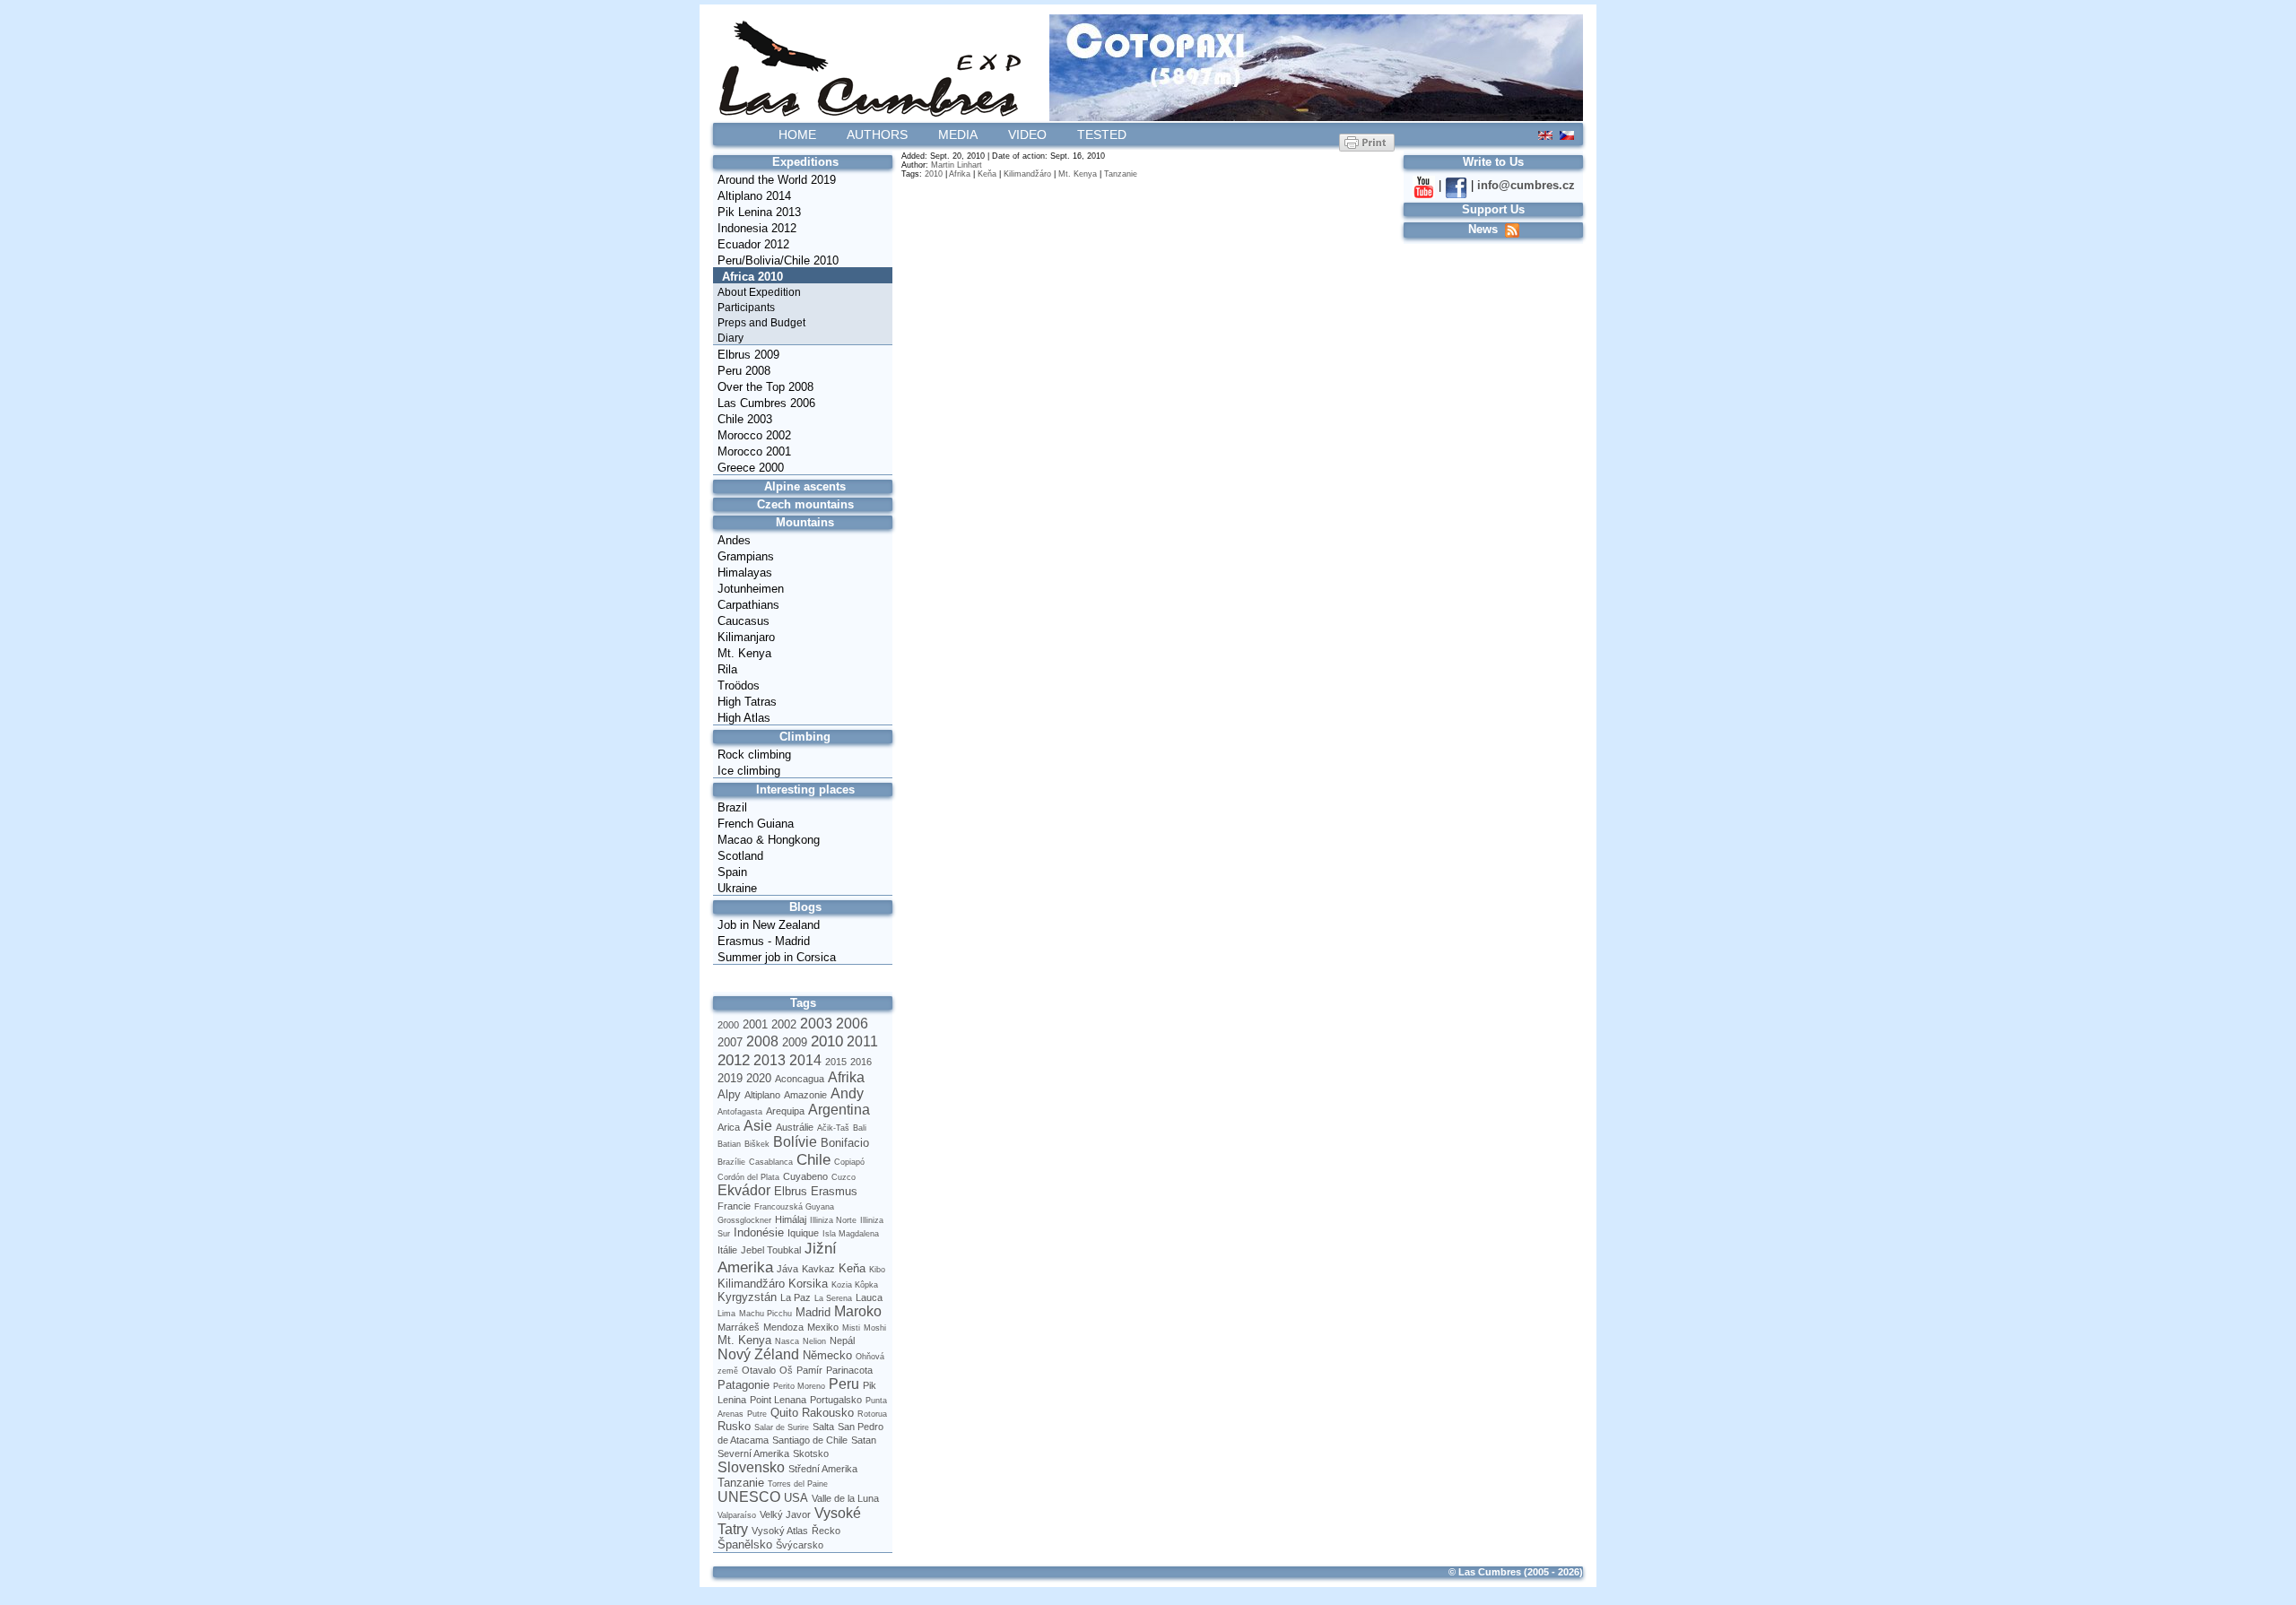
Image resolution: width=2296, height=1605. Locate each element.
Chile (813, 1159)
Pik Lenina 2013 (759, 212)
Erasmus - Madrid (764, 941)
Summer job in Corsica (777, 957)
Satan (864, 1440)
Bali (860, 1128)
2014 (805, 1060)
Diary (731, 338)
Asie (758, 1126)
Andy (847, 1093)
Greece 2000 (751, 468)
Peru (844, 1384)
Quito (784, 1413)
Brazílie (731, 1162)
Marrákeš (739, 1327)
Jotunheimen (751, 589)
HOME (797, 134)
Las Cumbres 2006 (766, 403)
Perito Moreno (799, 1386)
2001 (755, 1024)
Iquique (803, 1233)
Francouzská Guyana (794, 1207)
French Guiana (756, 824)
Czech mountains (805, 504)
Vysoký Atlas (780, 1531)
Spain (732, 872)
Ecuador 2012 (753, 244)
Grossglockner (744, 1220)
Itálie (727, 1250)
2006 (852, 1024)
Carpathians (748, 605)
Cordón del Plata (748, 1177)
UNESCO (749, 1497)
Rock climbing (754, 755)
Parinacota (849, 1370)
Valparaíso (737, 1515)
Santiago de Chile (810, 1440)
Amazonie (805, 1095)
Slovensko (751, 1467)
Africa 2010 (752, 277)
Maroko (858, 1311)
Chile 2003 (745, 419)
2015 (836, 1062)
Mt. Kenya (744, 653)
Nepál (842, 1340)
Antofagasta (740, 1112)
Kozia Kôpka (855, 1285)
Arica (729, 1127)
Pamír (809, 1370)
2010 (827, 1041)
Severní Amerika (753, 1453)
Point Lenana (778, 1400)
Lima (726, 1314)
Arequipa (785, 1111)
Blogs (805, 907)
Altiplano (762, 1095)
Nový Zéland (758, 1354)
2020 (759, 1078)
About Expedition (759, 292)
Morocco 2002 (754, 435)
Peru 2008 (744, 371)
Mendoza (783, 1327)
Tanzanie (741, 1483)
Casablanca (771, 1162)
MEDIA (958, 134)
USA (796, 1498)
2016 (861, 1062)
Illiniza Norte (833, 1220)
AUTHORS (877, 134)
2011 (862, 1041)
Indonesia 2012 (757, 228)
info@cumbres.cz (1526, 185)
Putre (757, 1414)
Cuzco (844, 1177)
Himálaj (791, 1219)
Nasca (787, 1341)
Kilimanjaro (746, 637)
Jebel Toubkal (771, 1250)
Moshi (875, 1328)
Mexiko (823, 1327)
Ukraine (737, 888)
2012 (734, 1060)
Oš (786, 1370)
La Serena (833, 1298)
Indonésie (759, 1232)
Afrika (846, 1077)
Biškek (757, 1144)
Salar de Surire (782, 1427)
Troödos (739, 685)
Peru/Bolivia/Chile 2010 (778, 260)
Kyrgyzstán (747, 1297)
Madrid (813, 1312)
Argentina (839, 1110)
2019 (730, 1078)
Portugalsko (836, 1400)
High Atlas (744, 718)
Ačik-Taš (833, 1128)
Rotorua (872, 1414)
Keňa (852, 1268)
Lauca (869, 1297)
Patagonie (744, 1385)
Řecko (826, 1531)
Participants (746, 308)
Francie (734, 1206)
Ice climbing (749, 771)
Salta (823, 1427)
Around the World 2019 (777, 180)
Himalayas (745, 573)
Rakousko (828, 1413)
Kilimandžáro (751, 1284)
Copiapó (849, 1162)
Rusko (734, 1426)
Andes (734, 540)
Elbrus (791, 1191)
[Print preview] (1367, 142)
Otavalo (759, 1370)
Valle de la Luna (845, 1498)
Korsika (808, 1284)
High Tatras (747, 702)
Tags (803, 1003)
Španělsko (745, 1544)
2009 (795, 1042)
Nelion (814, 1341)
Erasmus (834, 1191)
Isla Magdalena (851, 1234)
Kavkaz (818, 1269)
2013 (770, 1060)
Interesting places (805, 789)
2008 (762, 1041)
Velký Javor (785, 1514)
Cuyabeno (805, 1176)
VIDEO (1027, 134)
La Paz (796, 1297)
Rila (727, 669)
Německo (827, 1355)
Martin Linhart (957, 165)
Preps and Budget (761, 323)
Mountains (805, 522)
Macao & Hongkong (769, 840)
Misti (851, 1328)
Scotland (740, 856)
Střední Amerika (823, 1469)
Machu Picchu (765, 1314)
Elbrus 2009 (748, 355)
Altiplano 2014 (754, 196)
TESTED (1102, 134)
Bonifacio (845, 1143)
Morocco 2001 (754, 451)
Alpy (729, 1094)
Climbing (805, 737)
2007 (730, 1042)
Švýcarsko (800, 1545)
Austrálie (795, 1127)
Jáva (787, 1269)
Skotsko (811, 1453)
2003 (816, 1024)
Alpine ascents (805, 486)
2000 (728, 1025)
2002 (784, 1024)
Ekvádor (744, 1190)
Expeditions (805, 162)
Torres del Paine (798, 1484)
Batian (729, 1144)
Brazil (732, 807)
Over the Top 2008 (765, 387)
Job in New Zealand (769, 925)
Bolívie (795, 1142)
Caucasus (744, 621)
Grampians (746, 556)
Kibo (877, 1270)
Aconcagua (800, 1079)
